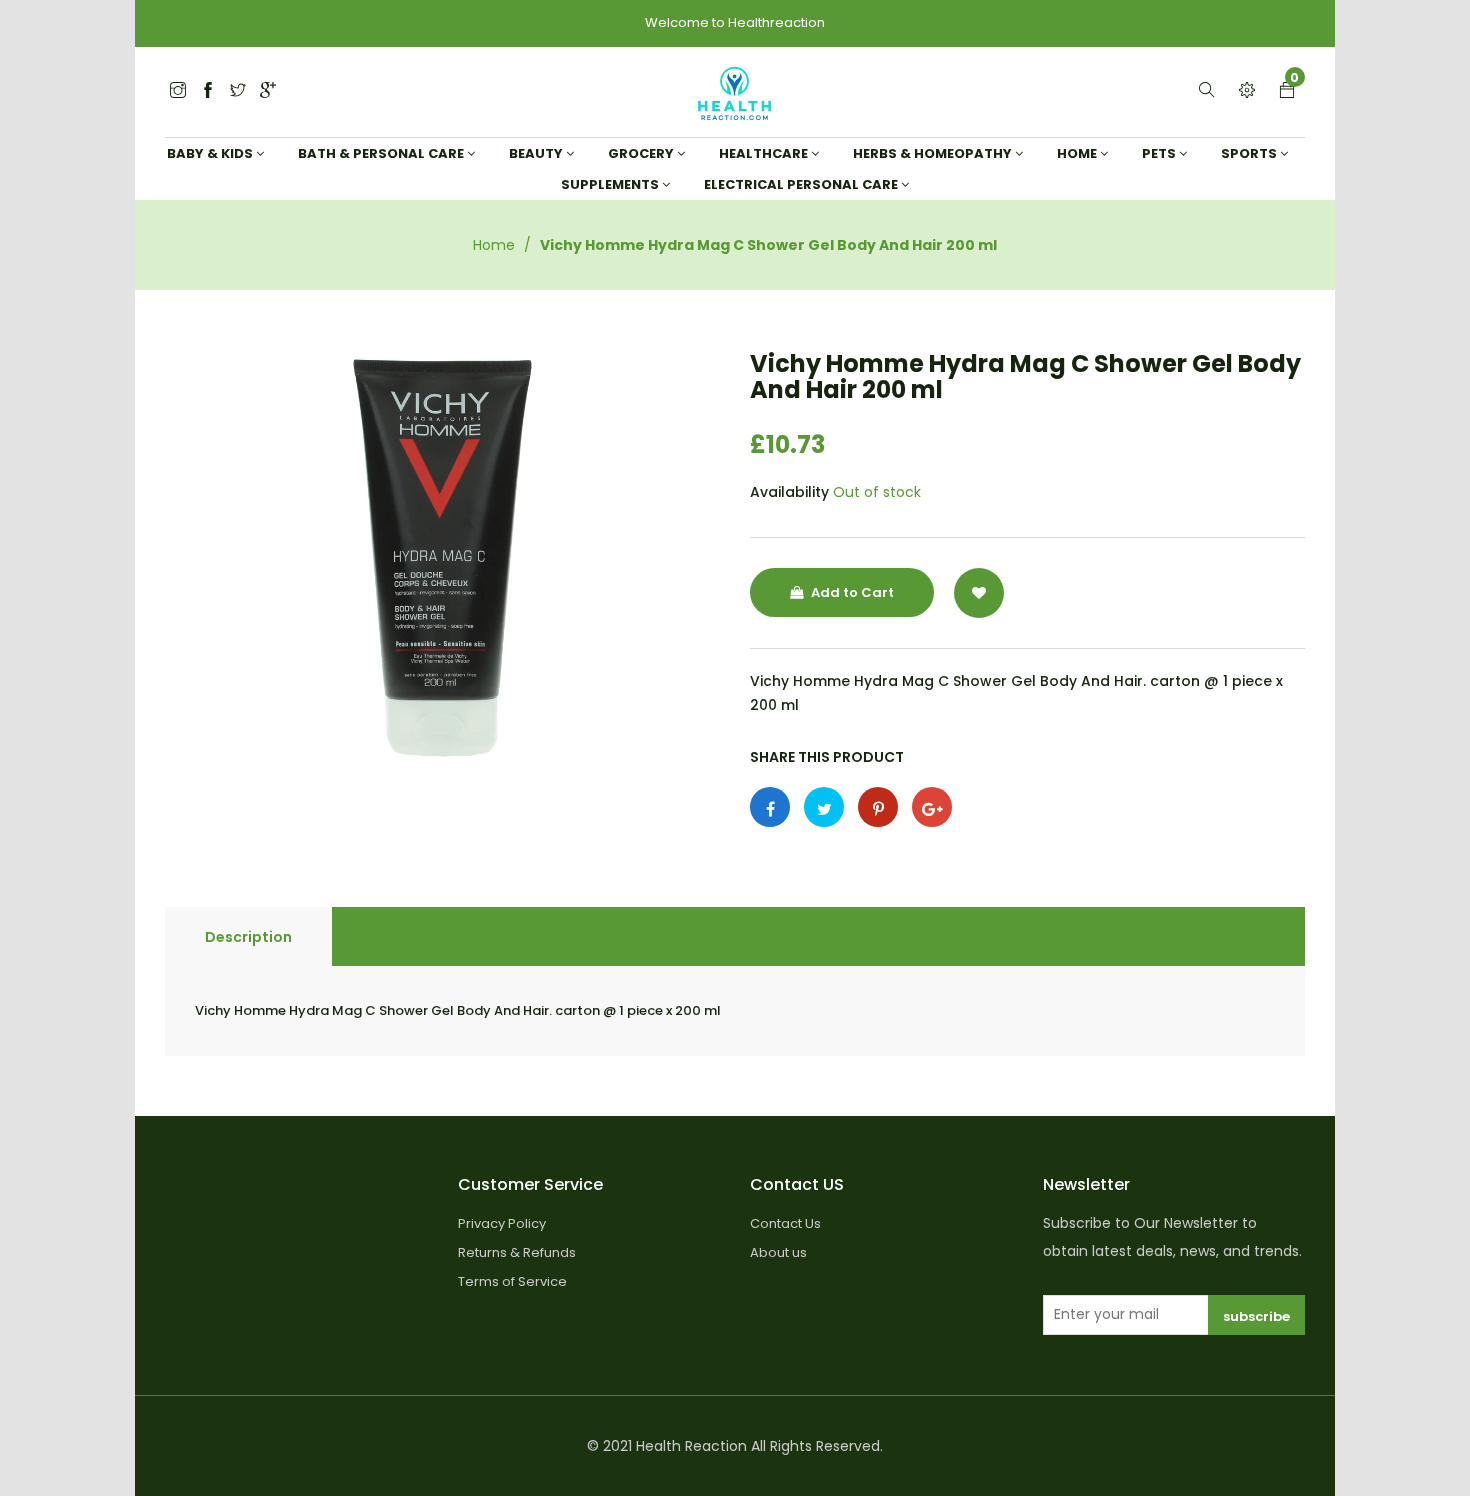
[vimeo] (878, 807)
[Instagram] (238, 91)
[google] (268, 91)
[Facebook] (208, 91)
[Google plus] (932, 807)
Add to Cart (851, 592)
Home (494, 245)
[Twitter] (178, 91)
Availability (789, 492)
